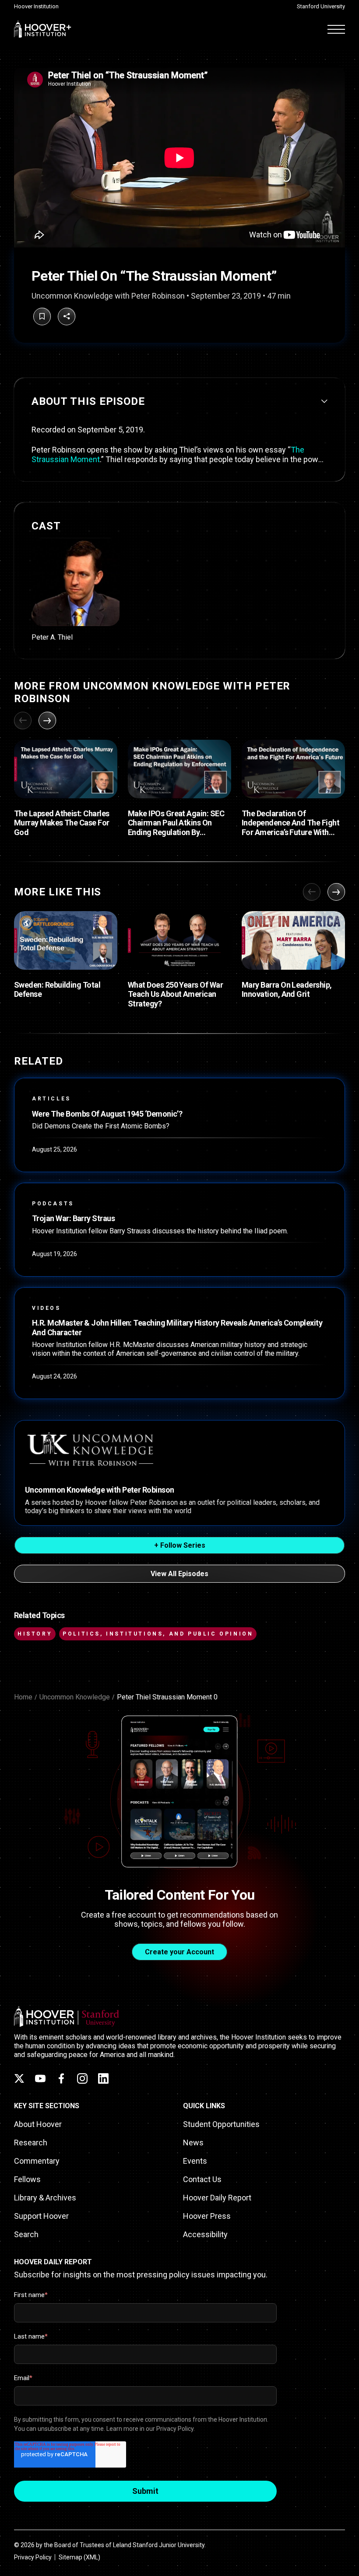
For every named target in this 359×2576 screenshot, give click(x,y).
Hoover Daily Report (217, 2198)
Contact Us (202, 2179)
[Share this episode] (67, 317)
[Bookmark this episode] (42, 317)
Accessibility (205, 2234)
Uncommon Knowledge (75, 1697)
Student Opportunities (221, 2124)
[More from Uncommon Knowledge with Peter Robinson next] (47, 721)
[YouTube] (40, 2078)
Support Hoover (41, 2216)
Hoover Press (207, 2216)
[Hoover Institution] (43, 29)
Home (23, 1697)
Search (26, 2234)
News (193, 2143)
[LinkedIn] (103, 2078)
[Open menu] (336, 29)
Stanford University (321, 6)
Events (195, 2161)
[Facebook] (61, 2078)
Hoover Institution (36, 6)
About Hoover (38, 2124)
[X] (19, 2078)
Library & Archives (45, 2198)
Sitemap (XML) (79, 2557)
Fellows (27, 2179)
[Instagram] (82, 2078)
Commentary (37, 2161)
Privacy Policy (33, 2557)
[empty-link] (179, 1125)
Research (31, 2143)
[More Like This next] (336, 892)
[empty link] (66, 769)
